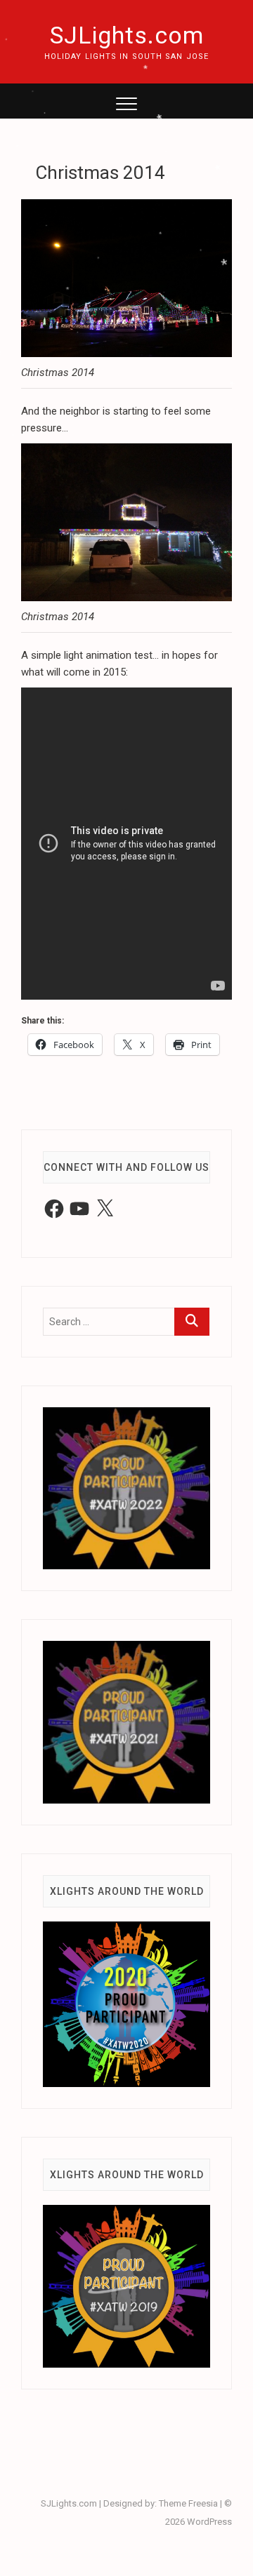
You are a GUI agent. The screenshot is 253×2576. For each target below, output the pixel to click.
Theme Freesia (188, 2503)
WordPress (209, 2522)
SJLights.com (127, 35)
